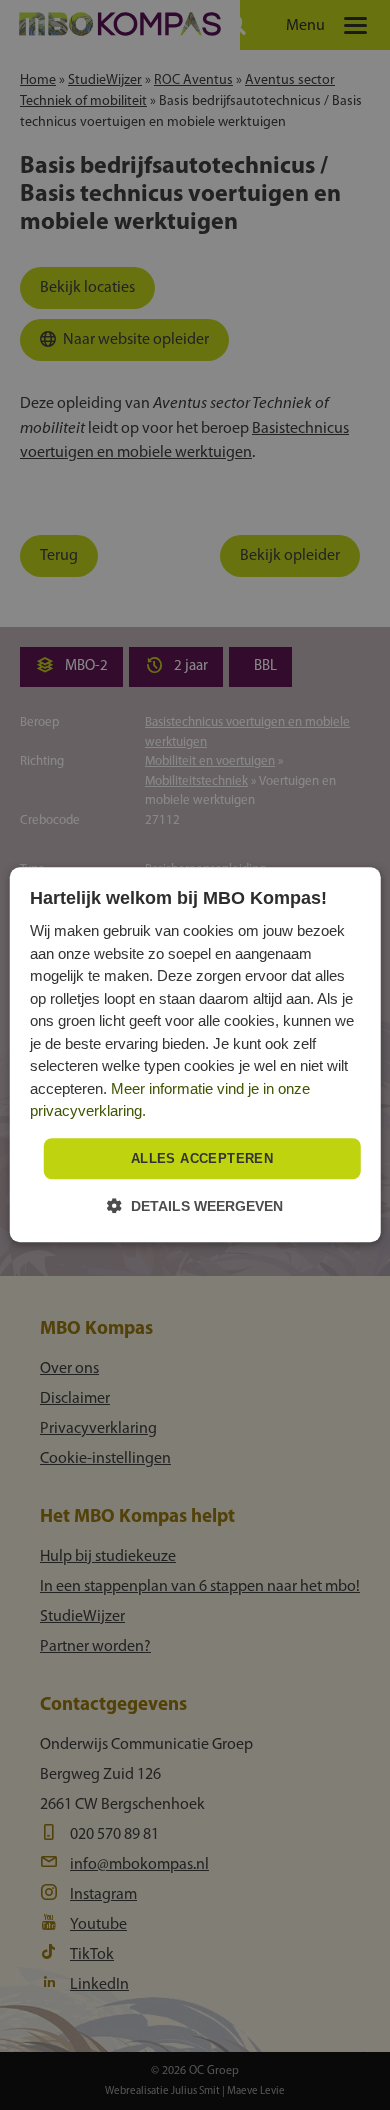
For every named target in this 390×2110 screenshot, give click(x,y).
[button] (195, 1206)
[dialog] (195, 1054)
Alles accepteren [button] (202, 1158)
